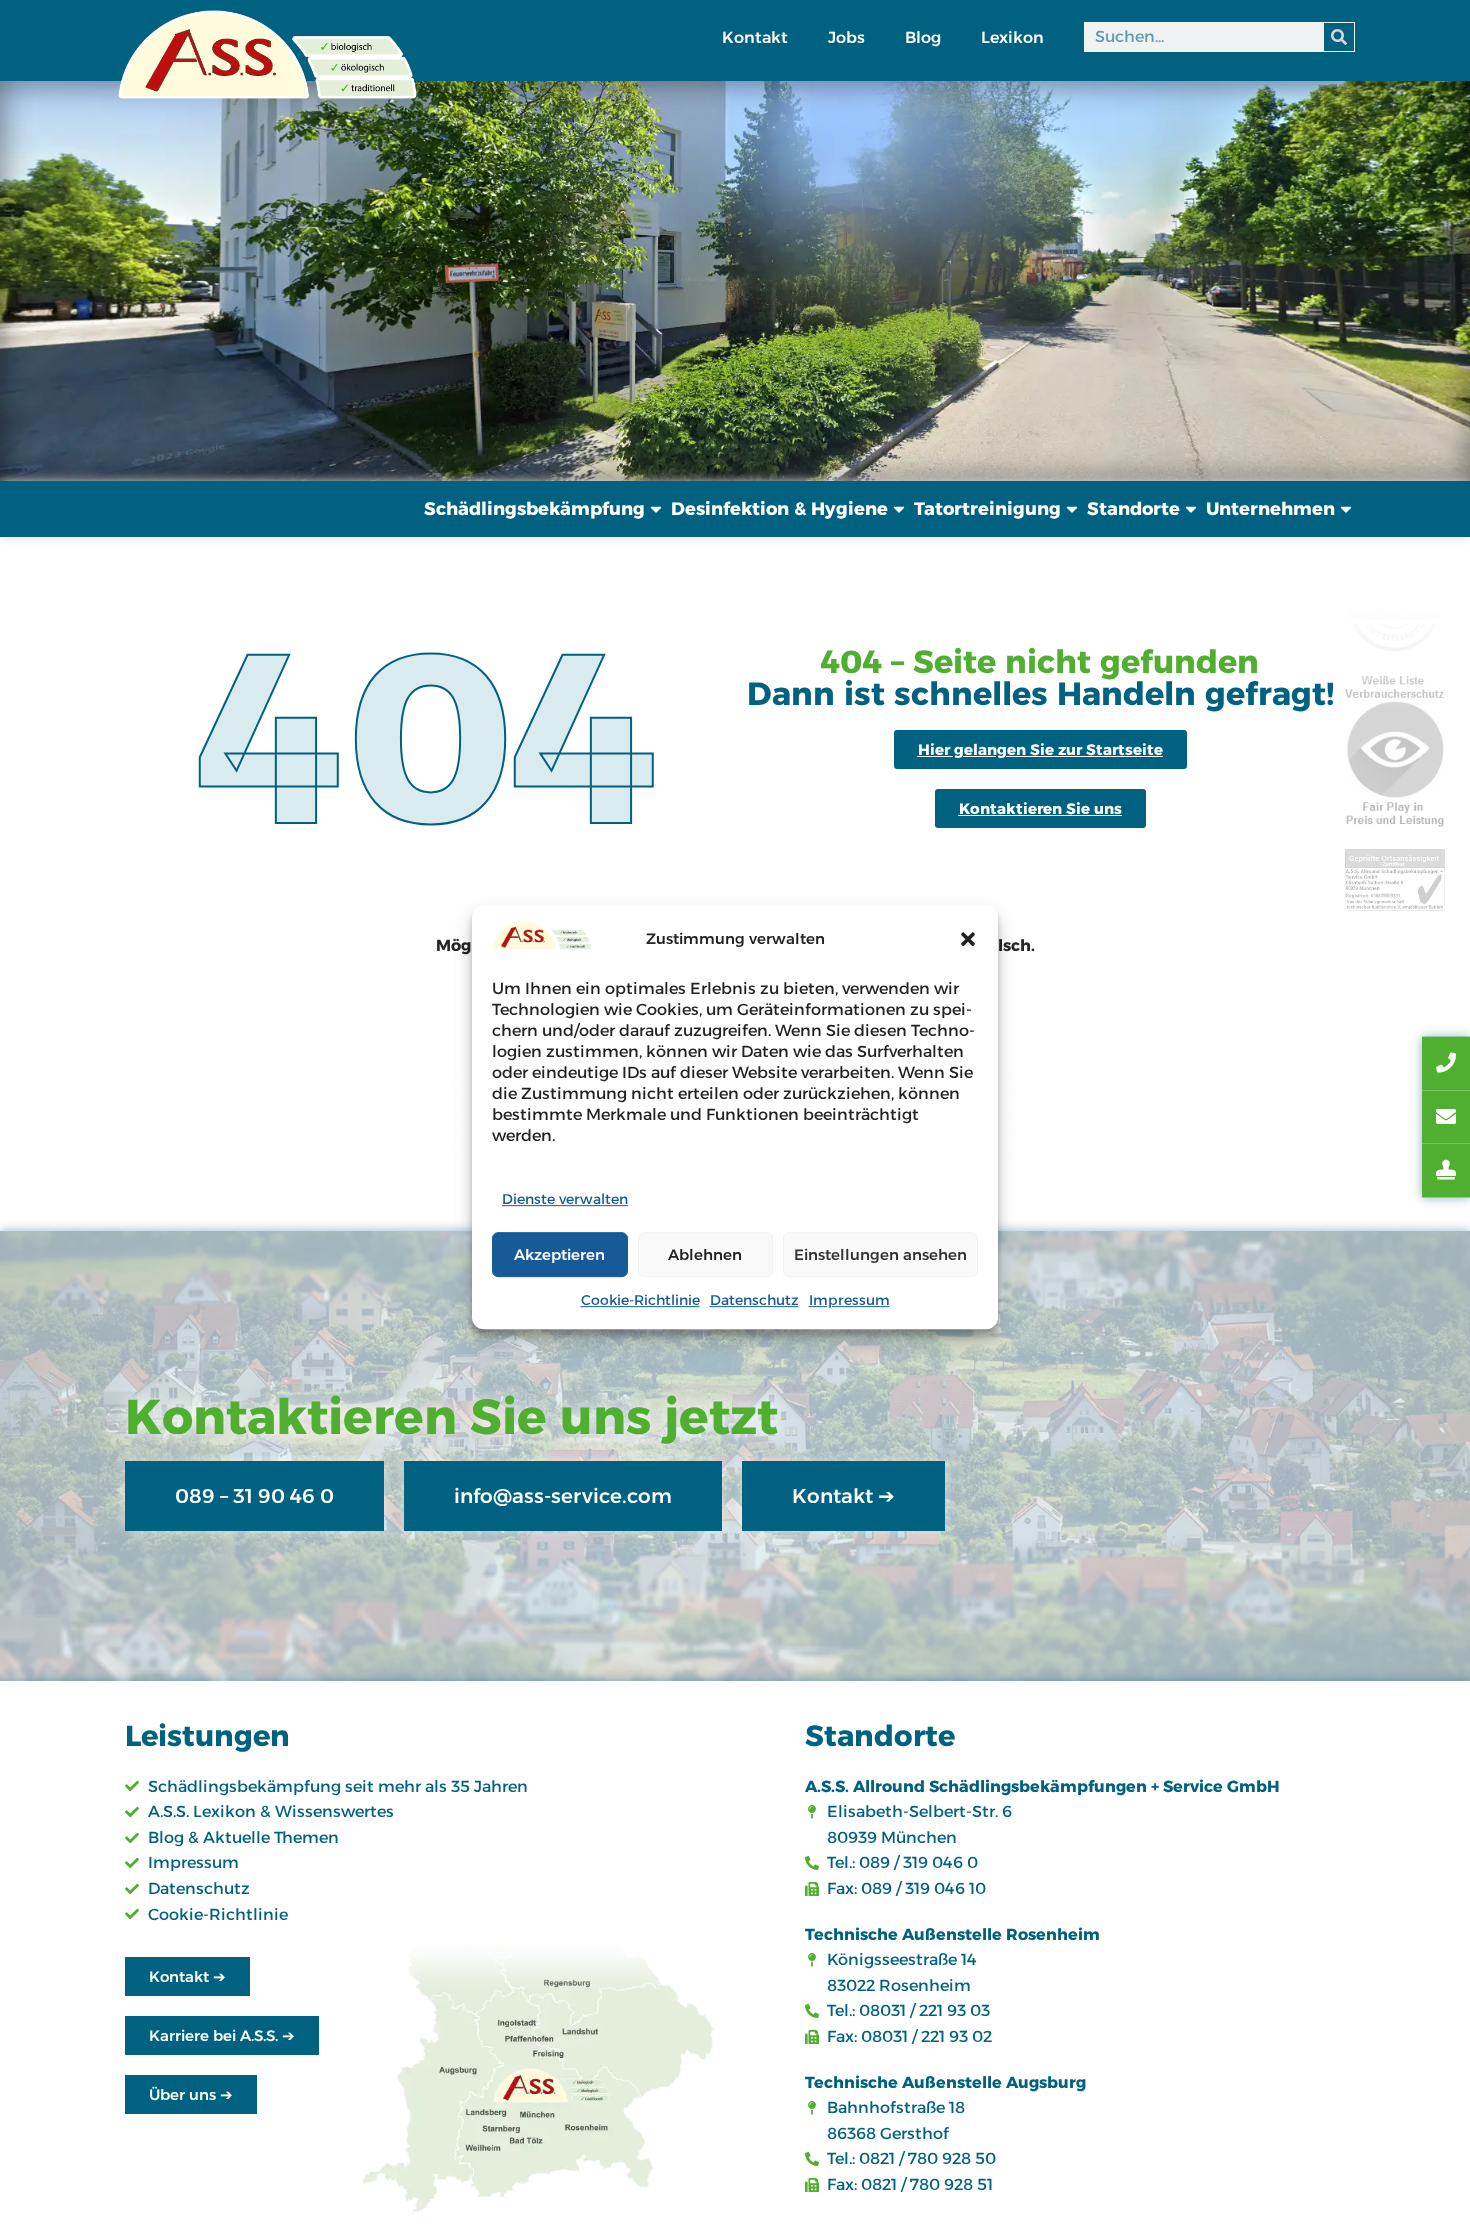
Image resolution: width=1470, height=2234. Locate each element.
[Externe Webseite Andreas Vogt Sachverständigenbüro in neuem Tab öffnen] (1446, 1171)
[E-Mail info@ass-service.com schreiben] (1446, 1117)
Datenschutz (754, 1300)
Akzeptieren (559, 1254)
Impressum (849, 1300)
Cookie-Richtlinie (640, 1300)
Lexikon (1012, 37)
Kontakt (755, 37)
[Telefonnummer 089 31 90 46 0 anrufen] (1446, 1064)
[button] (968, 939)
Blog (923, 37)
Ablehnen (705, 1254)
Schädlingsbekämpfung (534, 509)
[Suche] (1339, 37)
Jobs (846, 37)
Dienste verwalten (565, 1199)
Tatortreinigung (987, 509)
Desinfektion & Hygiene (779, 509)
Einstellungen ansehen (880, 1254)
